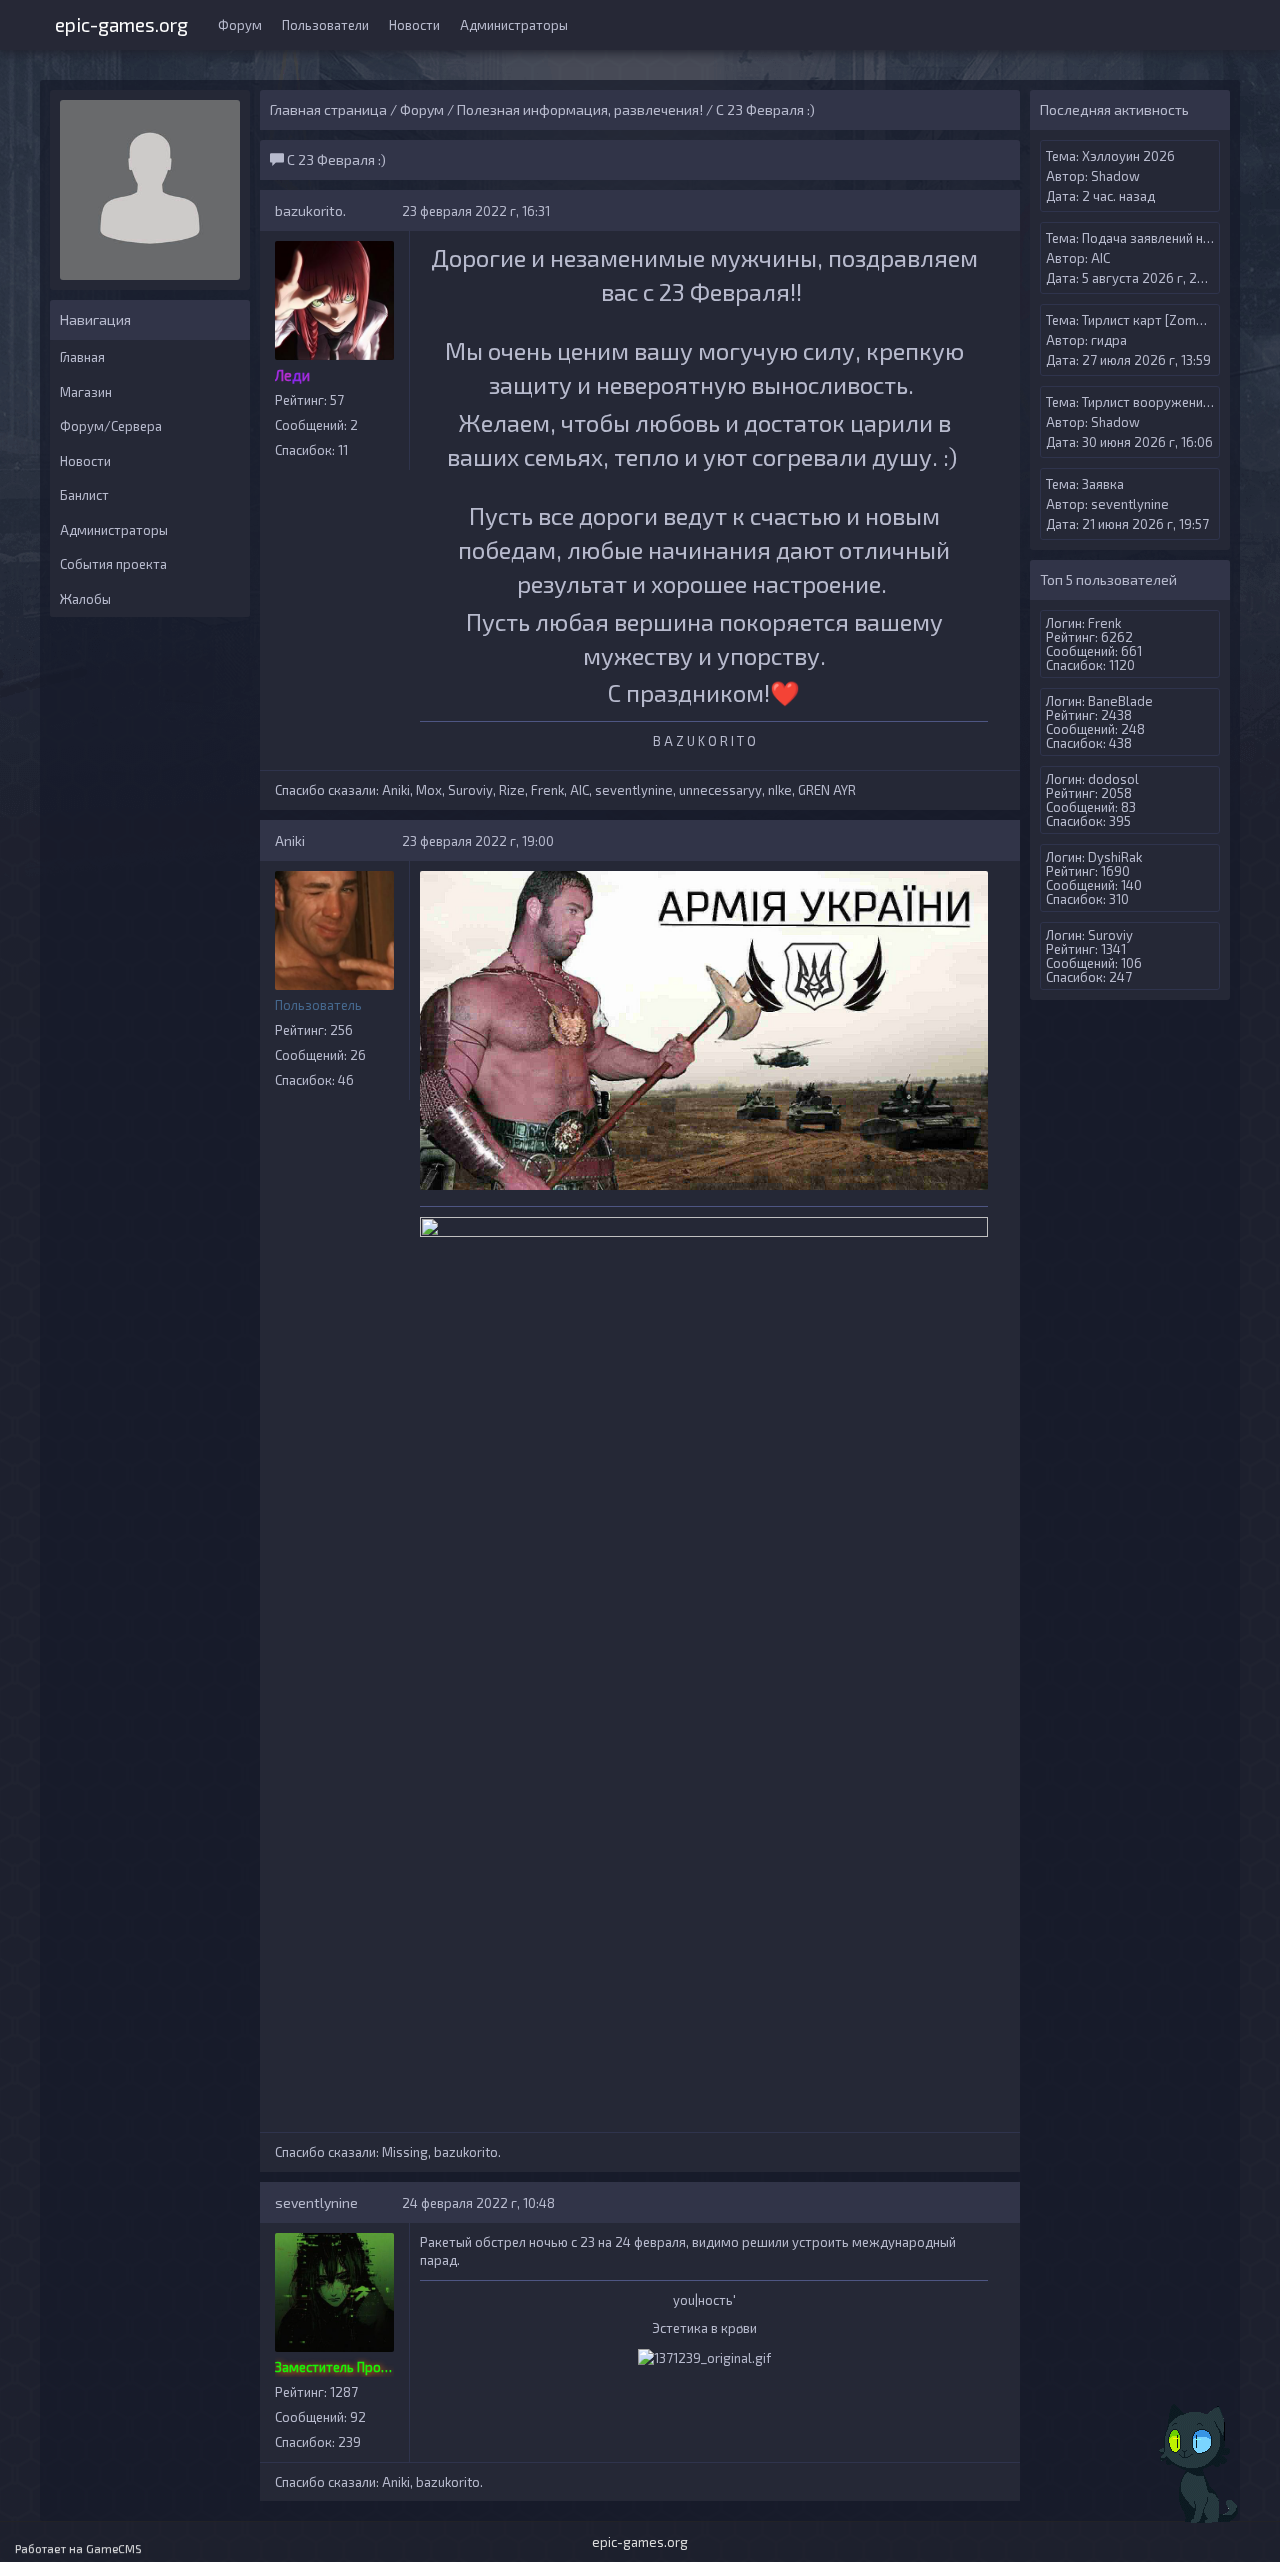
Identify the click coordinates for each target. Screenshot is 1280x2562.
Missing (405, 2152)
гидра (1109, 340)
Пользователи (325, 25)
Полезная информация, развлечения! (580, 109)
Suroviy (470, 790)
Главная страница (328, 109)
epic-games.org (121, 22)
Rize (512, 790)
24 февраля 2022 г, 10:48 (478, 2203)
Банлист (84, 495)
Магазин (86, 392)
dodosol (1113, 779)
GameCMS (114, 2548)
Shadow (1115, 176)
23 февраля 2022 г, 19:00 (478, 841)
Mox (429, 790)
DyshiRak (1115, 857)
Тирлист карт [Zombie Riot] (1164, 320)
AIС (579, 790)
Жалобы (85, 599)
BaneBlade (1120, 701)
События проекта (113, 564)
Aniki (396, 790)
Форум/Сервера (111, 426)
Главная (82, 357)
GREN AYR (827, 790)
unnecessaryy (720, 790)
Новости (414, 25)
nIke (780, 790)
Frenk (547, 790)
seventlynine (634, 790)
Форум (240, 25)
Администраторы (514, 25)
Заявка (1103, 484)
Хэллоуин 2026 (1128, 156)
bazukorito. (310, 210)
